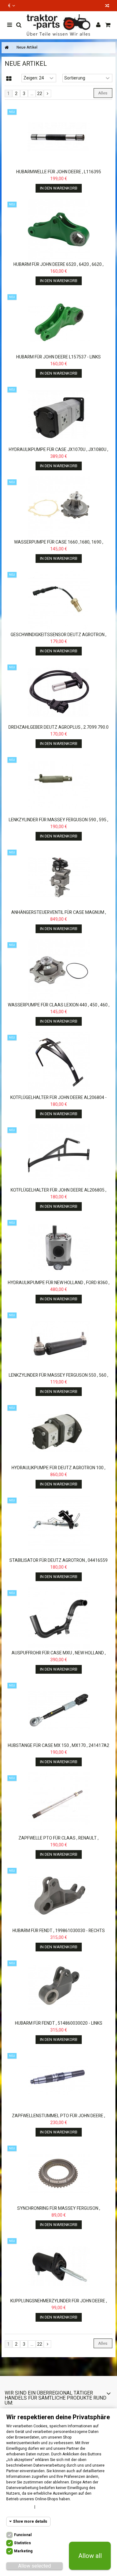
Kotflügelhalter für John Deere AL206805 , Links (58, 1193)
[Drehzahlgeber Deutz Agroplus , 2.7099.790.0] (58, 692)
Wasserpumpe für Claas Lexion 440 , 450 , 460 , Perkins (59, 1008)
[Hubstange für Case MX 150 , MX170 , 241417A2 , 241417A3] (58, 1710)
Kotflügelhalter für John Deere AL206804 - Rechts (58, 1100)
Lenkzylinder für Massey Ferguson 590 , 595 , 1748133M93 (58, 823)
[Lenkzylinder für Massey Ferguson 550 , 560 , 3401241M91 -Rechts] (58, 1340)
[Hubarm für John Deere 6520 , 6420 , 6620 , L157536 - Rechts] (58, 229)
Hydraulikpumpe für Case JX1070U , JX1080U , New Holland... (58, 452)
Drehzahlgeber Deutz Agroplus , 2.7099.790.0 (58, 727)
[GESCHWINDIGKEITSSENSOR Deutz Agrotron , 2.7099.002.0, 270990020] (58, 600)
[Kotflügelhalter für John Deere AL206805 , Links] (58, 1155)
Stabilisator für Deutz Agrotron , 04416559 (58, 1560)
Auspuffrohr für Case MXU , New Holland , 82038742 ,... (59, 1656)
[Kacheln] (9, 79)
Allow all (90, 2556)
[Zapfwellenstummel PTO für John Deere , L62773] (58, 2081)
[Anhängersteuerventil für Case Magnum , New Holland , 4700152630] (58, 877)
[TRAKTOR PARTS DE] (58, 25)
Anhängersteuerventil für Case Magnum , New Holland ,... (59, 915)
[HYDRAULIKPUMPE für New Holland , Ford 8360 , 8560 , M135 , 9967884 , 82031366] (58, 1248)
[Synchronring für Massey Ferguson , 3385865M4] (58, 2173)
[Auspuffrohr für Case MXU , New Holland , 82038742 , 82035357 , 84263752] (58, 1618)
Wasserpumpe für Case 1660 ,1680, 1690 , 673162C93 (59, 545)
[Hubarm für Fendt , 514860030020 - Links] (58, 1988)
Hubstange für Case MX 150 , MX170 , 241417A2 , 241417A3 (58, 1748)
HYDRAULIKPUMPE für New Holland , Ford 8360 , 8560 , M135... (59, 1286)
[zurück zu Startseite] (7, 48)
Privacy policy (51, 2507)
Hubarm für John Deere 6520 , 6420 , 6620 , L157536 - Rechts (58, 267)
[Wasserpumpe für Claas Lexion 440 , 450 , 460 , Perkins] (58, 970)
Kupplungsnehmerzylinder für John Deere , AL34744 (59, 2304)
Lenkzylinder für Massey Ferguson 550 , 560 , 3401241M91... (58, 1378)
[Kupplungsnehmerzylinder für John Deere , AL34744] (58, 2266)
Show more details (30, 2521)
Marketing (23, 2551)
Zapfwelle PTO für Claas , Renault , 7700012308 (58, 1841)
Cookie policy (19, 2507)
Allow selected (34, 2566)
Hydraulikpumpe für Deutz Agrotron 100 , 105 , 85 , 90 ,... (58, 1471)
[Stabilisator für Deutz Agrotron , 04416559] (58, 1525)
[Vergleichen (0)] (107, 6)
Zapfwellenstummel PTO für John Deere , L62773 (58, 2119)
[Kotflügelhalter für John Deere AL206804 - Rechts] (58, 1063)
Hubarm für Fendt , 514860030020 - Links (59, 2023)
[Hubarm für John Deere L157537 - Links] (58, 322)
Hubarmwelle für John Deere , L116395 (59, 172)
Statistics (22, 2543)
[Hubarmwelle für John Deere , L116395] (58, 137)
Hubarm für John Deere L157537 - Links (58, 357)
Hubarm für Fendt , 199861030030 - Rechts (59, 1931)
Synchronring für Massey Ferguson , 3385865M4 (59, 2211)
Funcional (23, 2535)
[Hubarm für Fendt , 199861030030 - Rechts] (58, 1896)
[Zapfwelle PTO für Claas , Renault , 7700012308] (58, 1803)
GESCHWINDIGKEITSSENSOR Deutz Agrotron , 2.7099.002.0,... (58, 638)
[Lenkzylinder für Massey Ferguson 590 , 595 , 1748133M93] (58, 785)
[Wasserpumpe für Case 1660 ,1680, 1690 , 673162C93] (58, 507)
